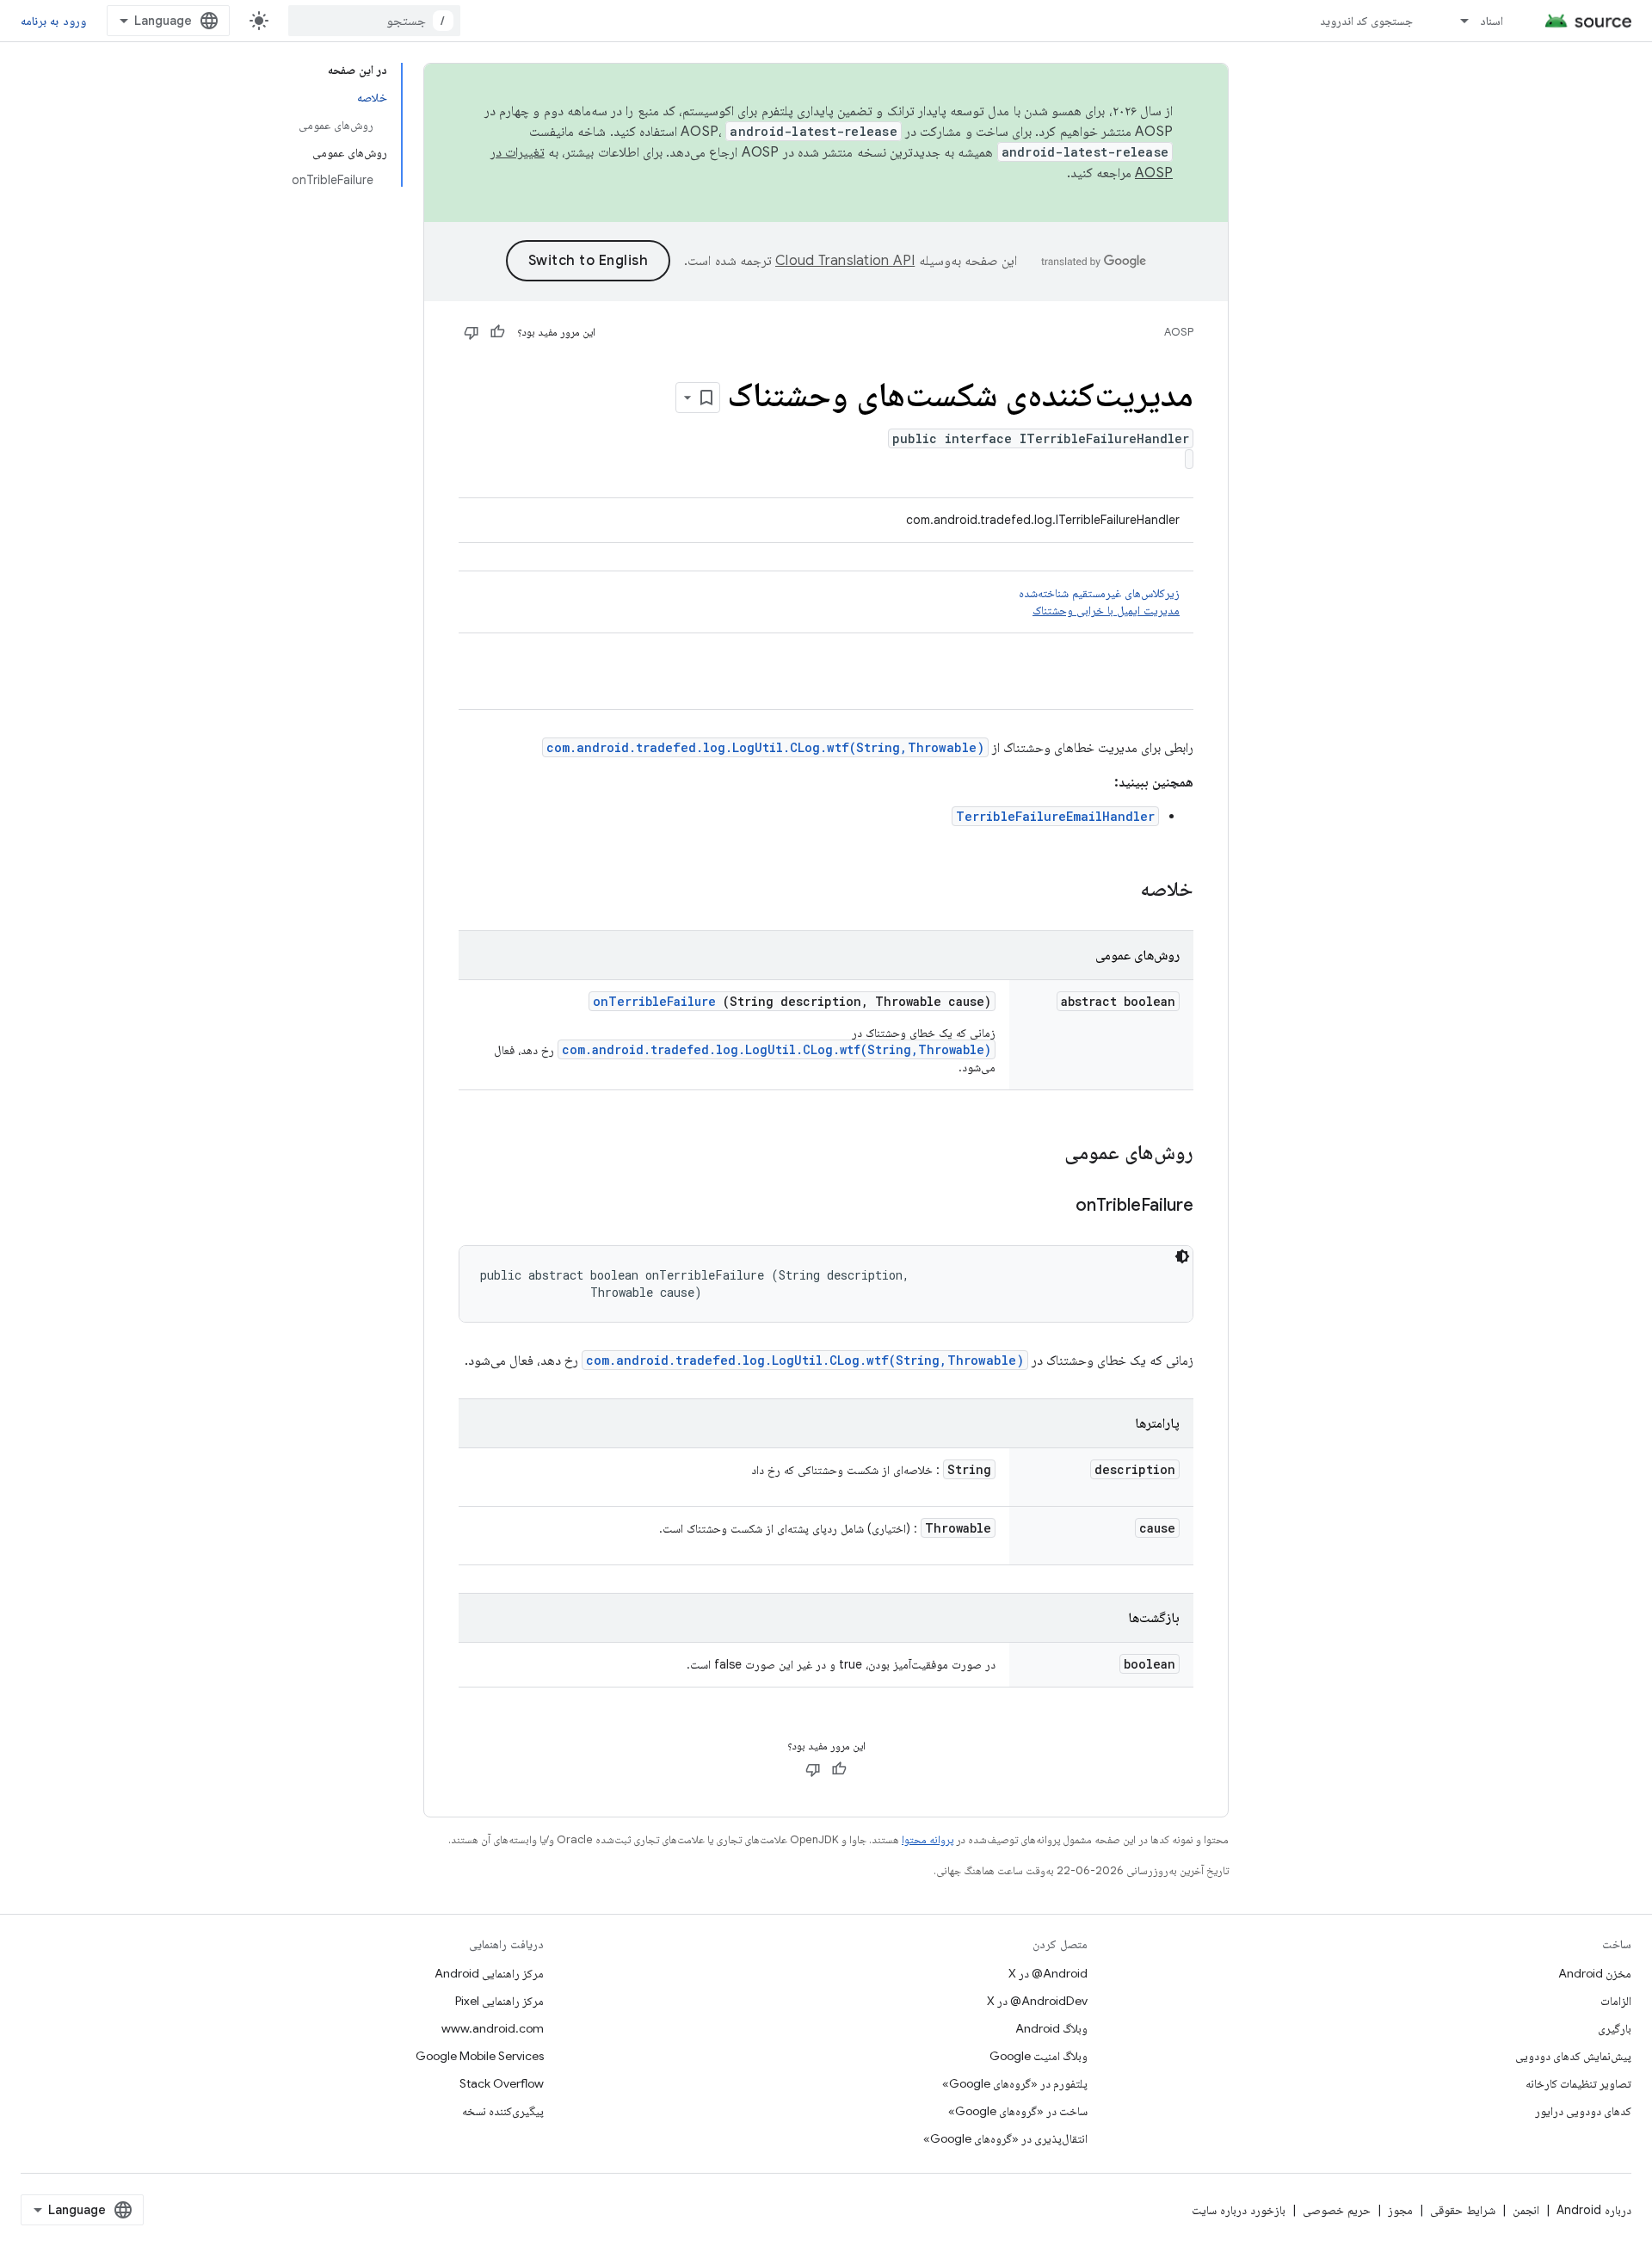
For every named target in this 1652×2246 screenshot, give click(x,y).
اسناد (1492, 21)
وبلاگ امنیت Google (1039, 2056)
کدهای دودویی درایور (1583, 2111)
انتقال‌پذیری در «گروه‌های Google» (1005, 2138)
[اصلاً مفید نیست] (472, 332)
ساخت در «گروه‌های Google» (1018, 2111)
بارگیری (1615, 2028)
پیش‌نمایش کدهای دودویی (1573, 2056)
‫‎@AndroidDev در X (1037, 2001)
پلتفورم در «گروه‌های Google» (1015, 2083)
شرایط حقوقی (1463, 2210)
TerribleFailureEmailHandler (1055, 816)
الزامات (1616, 2001)
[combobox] (374, 21)
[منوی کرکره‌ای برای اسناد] (1457, 21)
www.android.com (493, 2028)
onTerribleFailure (654, 1001)
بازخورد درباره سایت (1239, 2210)
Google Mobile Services (480, 2056)
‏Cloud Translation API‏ (845, 261)
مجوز (1400, 2210)
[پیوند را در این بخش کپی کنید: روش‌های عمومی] (1042, 1154)
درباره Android (1594, 2210)
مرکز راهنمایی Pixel (499, 2001)
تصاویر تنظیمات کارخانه (1578, 2083)
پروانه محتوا (928, 1839)
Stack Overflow (502, 2083)
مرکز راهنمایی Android (489, 1973)
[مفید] (497, 332)
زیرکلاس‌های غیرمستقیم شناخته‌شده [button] (1099, 602)
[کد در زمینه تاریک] (1182, 1256)
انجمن (1526, 2210)
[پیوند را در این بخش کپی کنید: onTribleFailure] (1054, 1206)
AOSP (1179, 332)
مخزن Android (1595, 1973)
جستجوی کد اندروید (1367, 21)
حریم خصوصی (1337, 2210)
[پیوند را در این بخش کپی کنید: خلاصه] (1118, 891)
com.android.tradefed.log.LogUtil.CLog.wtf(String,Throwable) (765, 747)
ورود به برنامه (53, 21)
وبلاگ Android (1051, 2028)
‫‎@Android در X (1048, 1973)
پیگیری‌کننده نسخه (503, 2111)
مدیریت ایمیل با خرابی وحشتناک (1106, 610)
